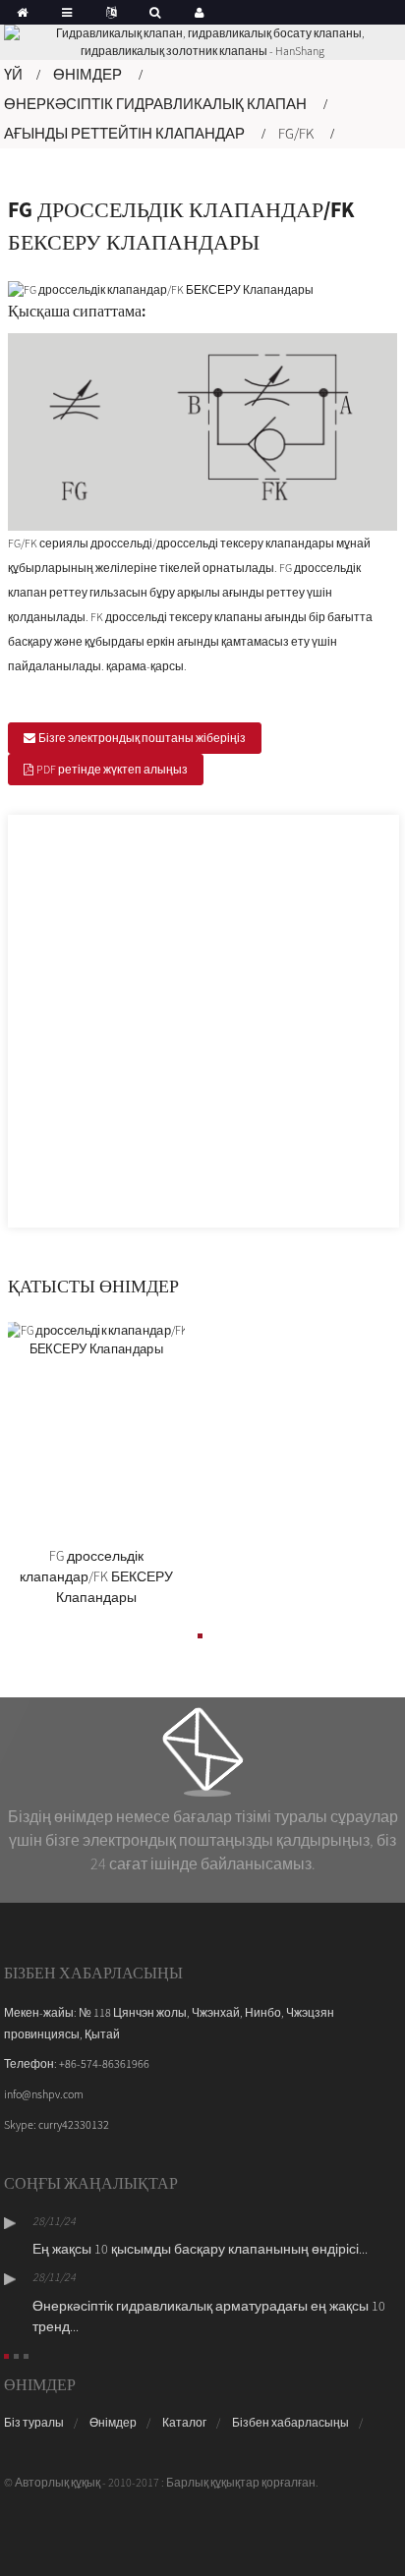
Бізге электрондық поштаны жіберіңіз (142, 738)
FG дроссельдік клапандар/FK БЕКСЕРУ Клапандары (96, 1576)
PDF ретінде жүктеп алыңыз (112, 769)
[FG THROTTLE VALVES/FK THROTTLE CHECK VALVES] (96, 1430)
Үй (13, 74)
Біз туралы (34, 2422)
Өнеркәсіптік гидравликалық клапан (155, 104)
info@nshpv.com (44, 2094)
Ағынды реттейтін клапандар (124, 133)
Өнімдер (87, 74)
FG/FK (296, 133)
